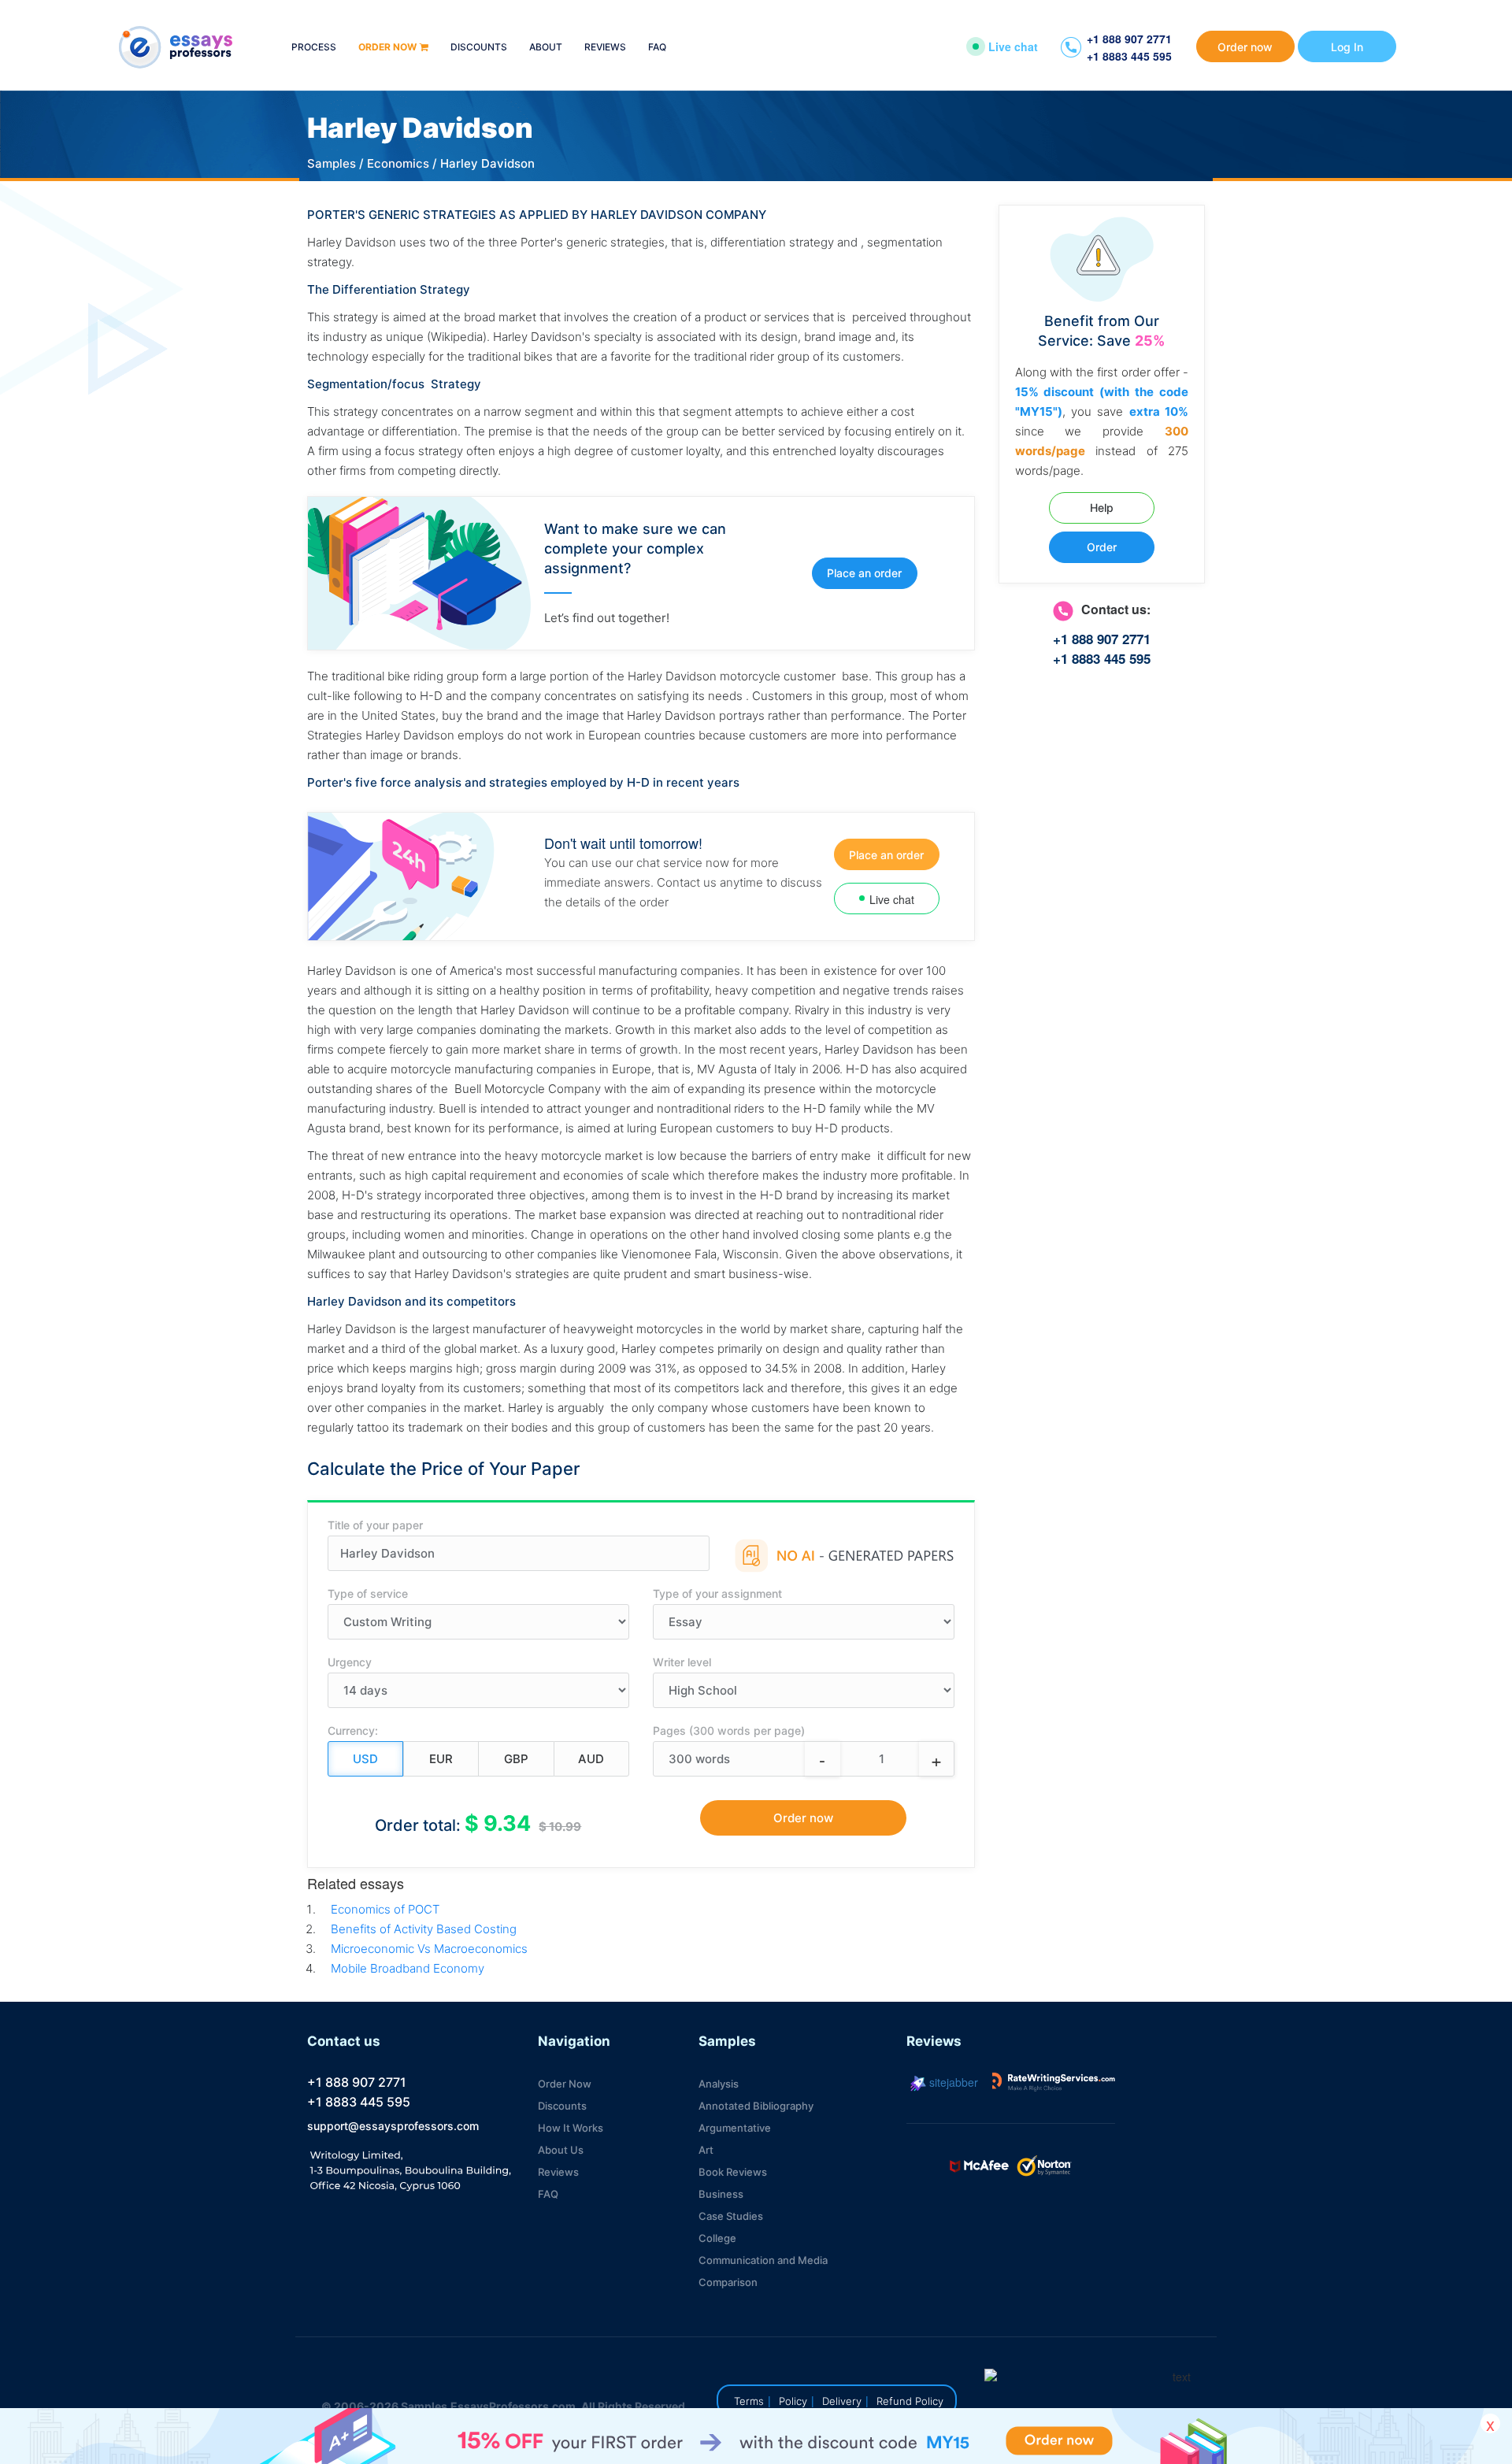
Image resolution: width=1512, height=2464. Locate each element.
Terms (749, 2401)
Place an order (864, 573)
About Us (561, 2150)
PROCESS (314, 48)
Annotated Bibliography (756, 2106)
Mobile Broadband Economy (408, 1968)
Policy (793, 2401)
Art (706, 2150)
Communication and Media (763, 2260)
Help (1102, 508)
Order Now (565, 2084)
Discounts (479, 48)
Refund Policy (910, 2401)
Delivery (842, 2401)
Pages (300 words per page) (729, 1730)
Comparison (728, 2282)
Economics (398, 163)
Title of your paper (375, 1525)
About (546, 48)
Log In (1347, 47)
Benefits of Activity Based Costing (424, 1929)
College (717, 2238)
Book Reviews (733, 2172)
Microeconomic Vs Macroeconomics (429, 1949)
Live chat (1013, 46)
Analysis (719, 2084)
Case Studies (731, 2216)
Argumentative (735, 2128)
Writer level (682, 1662)
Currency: (353, 1730)
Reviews (605, 48)
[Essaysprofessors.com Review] (1054, 2082)
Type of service (368, 1593)
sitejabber (952, 2082)
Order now (387, 48)
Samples (332, 163)
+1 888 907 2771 (1129, 39)
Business (721, 2194)
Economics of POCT (385, 1909)
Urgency (350, 1662)
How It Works (571, 2128)
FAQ (657, 48)
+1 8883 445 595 (1129, 56)
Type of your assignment (717, 1593)
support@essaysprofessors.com (393, 2126)
